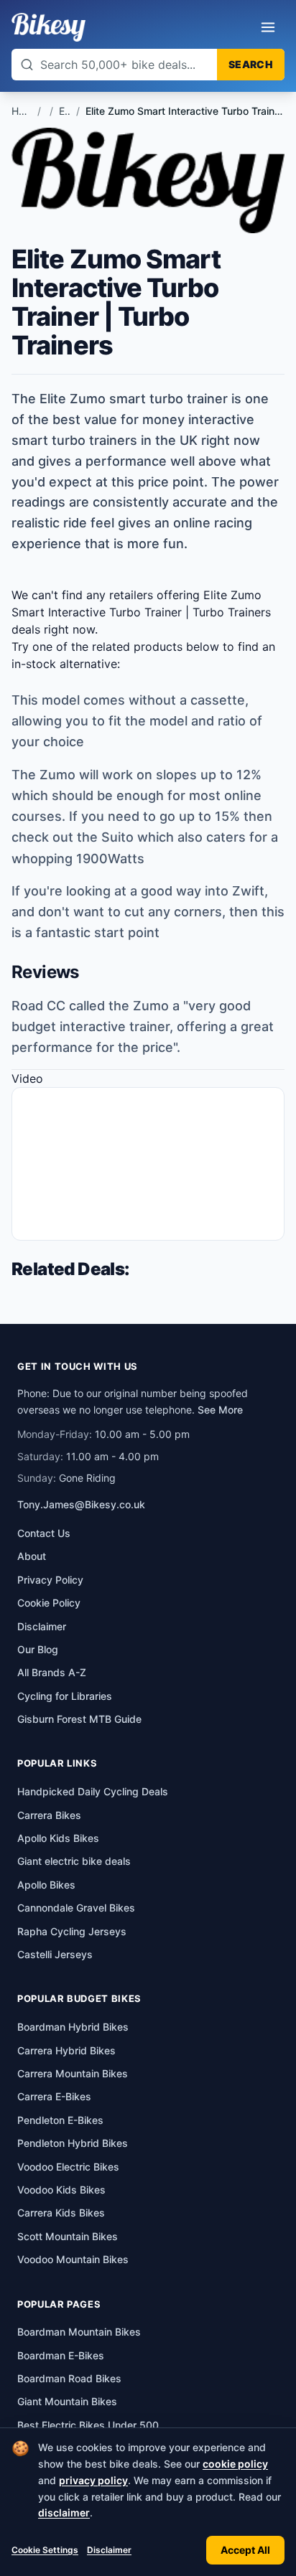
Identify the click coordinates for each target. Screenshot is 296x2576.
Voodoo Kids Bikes (61, 2190)
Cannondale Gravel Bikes (76, 1908)
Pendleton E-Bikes (60, 2120)
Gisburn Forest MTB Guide (79, 1719)
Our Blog (38, 1649)
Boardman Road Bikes (69, 2378)
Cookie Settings (45, 2550)
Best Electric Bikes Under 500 (88, 2425)
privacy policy (93, 2480)
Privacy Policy (50, 1580)
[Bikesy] (48, 27)
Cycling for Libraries (65, 1696)
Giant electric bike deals (74, 1861)
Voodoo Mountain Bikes (73, 2259)
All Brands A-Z (52, 1672)
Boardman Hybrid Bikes (73, 2027)
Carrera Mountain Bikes (73, 2073)
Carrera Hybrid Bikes (66, 2050)
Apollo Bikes (46, 1885)
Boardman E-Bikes (61, 2355)
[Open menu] (268, 27)
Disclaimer (109, 2550)
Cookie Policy (49, 1603)
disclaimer (64, 2512)
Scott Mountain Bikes (68, 2236)
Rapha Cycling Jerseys (72, 1931)
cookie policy (235, 2464)
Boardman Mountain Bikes (79, 2332)
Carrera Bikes (49, 1815)
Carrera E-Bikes (54, 2096)
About (32, 1556)
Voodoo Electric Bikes (68, 2167)
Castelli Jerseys (55, 1954)
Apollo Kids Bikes (58, 1838)
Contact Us (44, 1533)
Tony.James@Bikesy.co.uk (81, 1504)
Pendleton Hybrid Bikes (73, 2143)
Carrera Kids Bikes (61, 2213)
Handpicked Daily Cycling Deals (93, 1791)
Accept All (245, 2550)
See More (220, 1410)
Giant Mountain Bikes (67, 2401)
